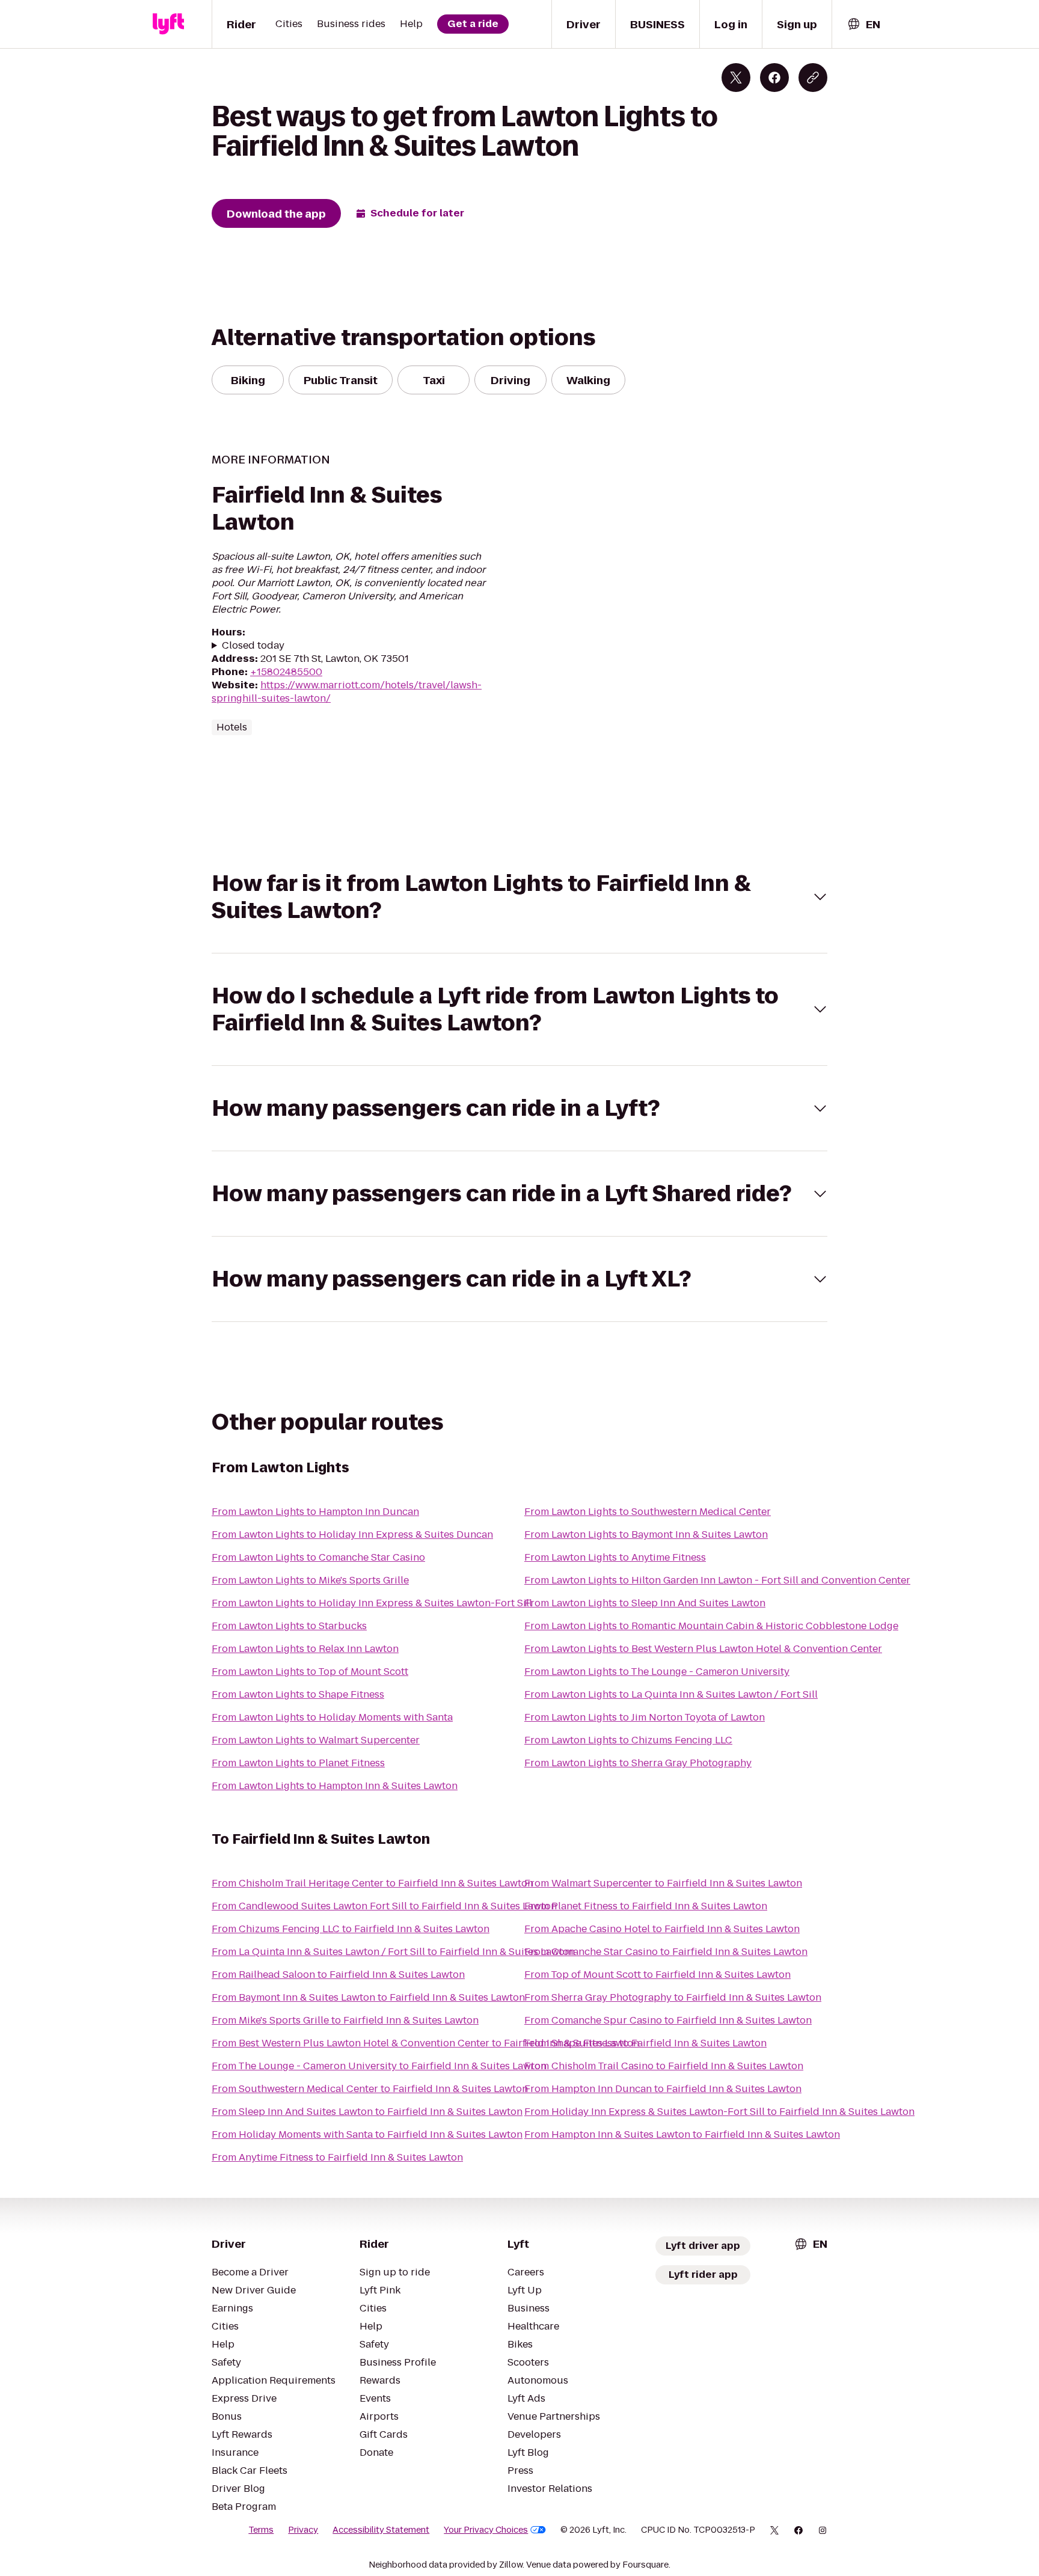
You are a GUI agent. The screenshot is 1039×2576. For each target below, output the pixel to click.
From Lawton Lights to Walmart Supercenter (316, 1740)
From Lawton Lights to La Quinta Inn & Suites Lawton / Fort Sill (671, 1694)
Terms (261, 2530)
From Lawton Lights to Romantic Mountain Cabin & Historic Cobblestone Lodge (711, 1626)
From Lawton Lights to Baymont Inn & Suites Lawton (646, 1534)
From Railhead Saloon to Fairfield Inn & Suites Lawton (338, 1975)
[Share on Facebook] (774, 78)
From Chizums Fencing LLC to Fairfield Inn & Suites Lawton (351, 1929)
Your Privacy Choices (486, 2530)
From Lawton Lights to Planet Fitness (298, 1763)
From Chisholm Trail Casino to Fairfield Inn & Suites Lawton (664, 2066)
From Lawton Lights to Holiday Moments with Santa (332, 1717)
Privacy (303, 2530)
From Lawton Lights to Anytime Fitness (615, 1557)
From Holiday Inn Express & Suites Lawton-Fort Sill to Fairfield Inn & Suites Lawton (719, 2112)
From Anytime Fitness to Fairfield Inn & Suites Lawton (337, 2157)
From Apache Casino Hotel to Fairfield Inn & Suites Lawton (662, 1929)
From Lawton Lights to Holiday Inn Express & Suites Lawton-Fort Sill (372, 1603)
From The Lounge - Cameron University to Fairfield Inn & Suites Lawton (379, 2066)
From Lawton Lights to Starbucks (289, 1626)
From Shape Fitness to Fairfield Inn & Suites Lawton (645, 2043)
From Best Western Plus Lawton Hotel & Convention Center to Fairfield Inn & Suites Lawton (425, 2043)
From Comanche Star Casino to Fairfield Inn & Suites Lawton (666, 1952)
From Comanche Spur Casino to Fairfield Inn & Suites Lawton (668, 2020)
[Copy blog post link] (813, 78)
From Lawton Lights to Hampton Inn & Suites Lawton (335, 1786)
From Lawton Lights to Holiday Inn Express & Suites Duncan (352, 1534)
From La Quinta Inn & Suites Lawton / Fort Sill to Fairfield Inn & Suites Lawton (393, 1952)
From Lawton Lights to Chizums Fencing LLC (628, 1740)
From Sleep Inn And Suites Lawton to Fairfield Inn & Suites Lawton (367, 2112)
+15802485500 (286, 672)
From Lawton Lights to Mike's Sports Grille (310, 1580)
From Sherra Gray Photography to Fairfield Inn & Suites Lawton (673, 1997)
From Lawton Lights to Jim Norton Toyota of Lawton (645, 1717)
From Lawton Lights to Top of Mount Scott (310, 1672)
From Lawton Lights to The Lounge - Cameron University (657, 1672)
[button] (519, 897)
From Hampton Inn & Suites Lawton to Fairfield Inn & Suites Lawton (682, 2134)
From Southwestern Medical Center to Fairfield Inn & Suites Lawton (370, 2089)
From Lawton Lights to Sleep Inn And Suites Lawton (645, 1603)
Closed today (253, 646)
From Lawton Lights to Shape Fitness (298, 1694)
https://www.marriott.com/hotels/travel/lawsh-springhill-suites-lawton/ (347, 692)
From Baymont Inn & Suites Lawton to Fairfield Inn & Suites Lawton (368, 1997)
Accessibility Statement (381, 2530)
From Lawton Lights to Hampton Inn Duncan (315, 1512)
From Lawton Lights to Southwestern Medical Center (648, 1512)
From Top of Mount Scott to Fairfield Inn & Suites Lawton (657, 1975)
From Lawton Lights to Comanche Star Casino (318, 1557)
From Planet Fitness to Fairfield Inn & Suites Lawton (646, 1906)
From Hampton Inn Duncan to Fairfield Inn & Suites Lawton (663, 2089)
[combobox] (863, 24)
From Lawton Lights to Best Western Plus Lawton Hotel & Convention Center (703, 1649)
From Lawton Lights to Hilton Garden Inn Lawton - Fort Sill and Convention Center (717, 1580)
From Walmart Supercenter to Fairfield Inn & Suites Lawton (663, 1883)
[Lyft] (168, 24)
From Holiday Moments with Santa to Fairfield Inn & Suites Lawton (367, 2134)
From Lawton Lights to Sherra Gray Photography (638, 1763)
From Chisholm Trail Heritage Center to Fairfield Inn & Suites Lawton (372, 1883)
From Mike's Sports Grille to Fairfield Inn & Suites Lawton (345, 2020)
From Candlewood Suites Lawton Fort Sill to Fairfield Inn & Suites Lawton (384, 1906)
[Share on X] (736, 78)
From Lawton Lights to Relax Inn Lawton (305, 1649)
